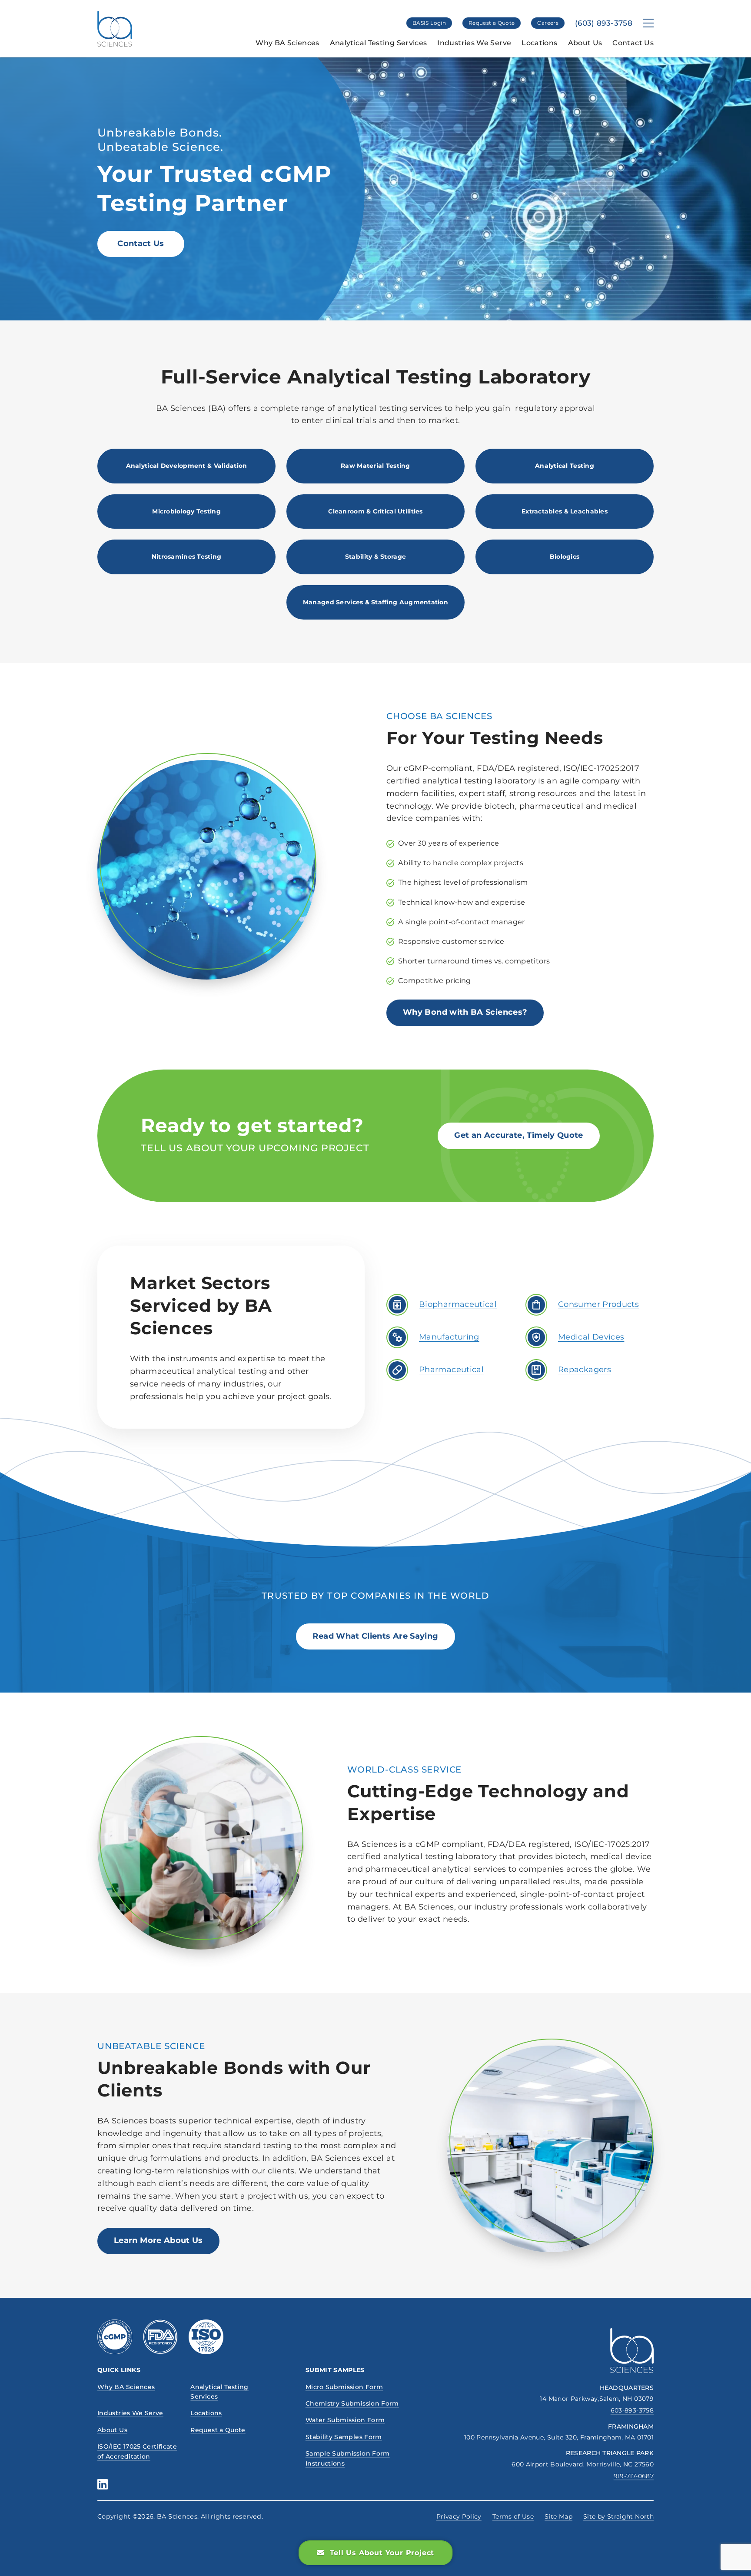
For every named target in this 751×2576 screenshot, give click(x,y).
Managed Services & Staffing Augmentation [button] (375, 602)
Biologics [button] (565, 557)
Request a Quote (492, 23)
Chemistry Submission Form (352, 2403)
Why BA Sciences (287, 43)
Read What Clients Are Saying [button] (375, 1636)
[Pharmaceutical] (397, 1370)
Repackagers (585, 1370)
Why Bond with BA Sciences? (465, 1012)
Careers (548, 23)
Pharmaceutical (451, 1370)
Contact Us (633, 43)
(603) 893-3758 (604, 23)
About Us (585, 43)
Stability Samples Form (344, 2437)
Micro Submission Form (344, 2387)
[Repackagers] (536, 1370)
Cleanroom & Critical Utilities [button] (375, 511)
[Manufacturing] (397, 1337)
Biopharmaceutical (458, 1304)
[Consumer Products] (536, 1305)
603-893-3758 (632, 2410)
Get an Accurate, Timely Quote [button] (518, 1135)
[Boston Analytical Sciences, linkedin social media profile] (103, 2484)
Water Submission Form (345, 2420)
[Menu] (648, 23)
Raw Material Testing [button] (375, 466)
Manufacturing (449, 1337)
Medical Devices (591, 1337)
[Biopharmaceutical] (397, 1305)
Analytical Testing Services (379, 43)
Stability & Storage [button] (375, 557)
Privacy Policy (459, 2516)
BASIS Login (429, 23)
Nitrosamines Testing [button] (187, 557)
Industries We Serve (474, 43)
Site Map (558, 2516)
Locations (539, 43)
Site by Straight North (618, 2516)
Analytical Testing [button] (565, 466)
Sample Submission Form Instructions (348, 2458)
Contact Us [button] (141, 243)
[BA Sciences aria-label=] (632, 2351)
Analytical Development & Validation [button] (187, 466)
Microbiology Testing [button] (186, 511)
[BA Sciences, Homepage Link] (115, 29)
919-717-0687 (634, 2476)
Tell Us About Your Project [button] (382, 2553)
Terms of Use (513, 2516)
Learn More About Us (158, 2240)
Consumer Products (598, 1304)
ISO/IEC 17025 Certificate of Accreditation (137, 2451)
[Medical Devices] (536, 1337)
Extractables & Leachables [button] (565, 511)
